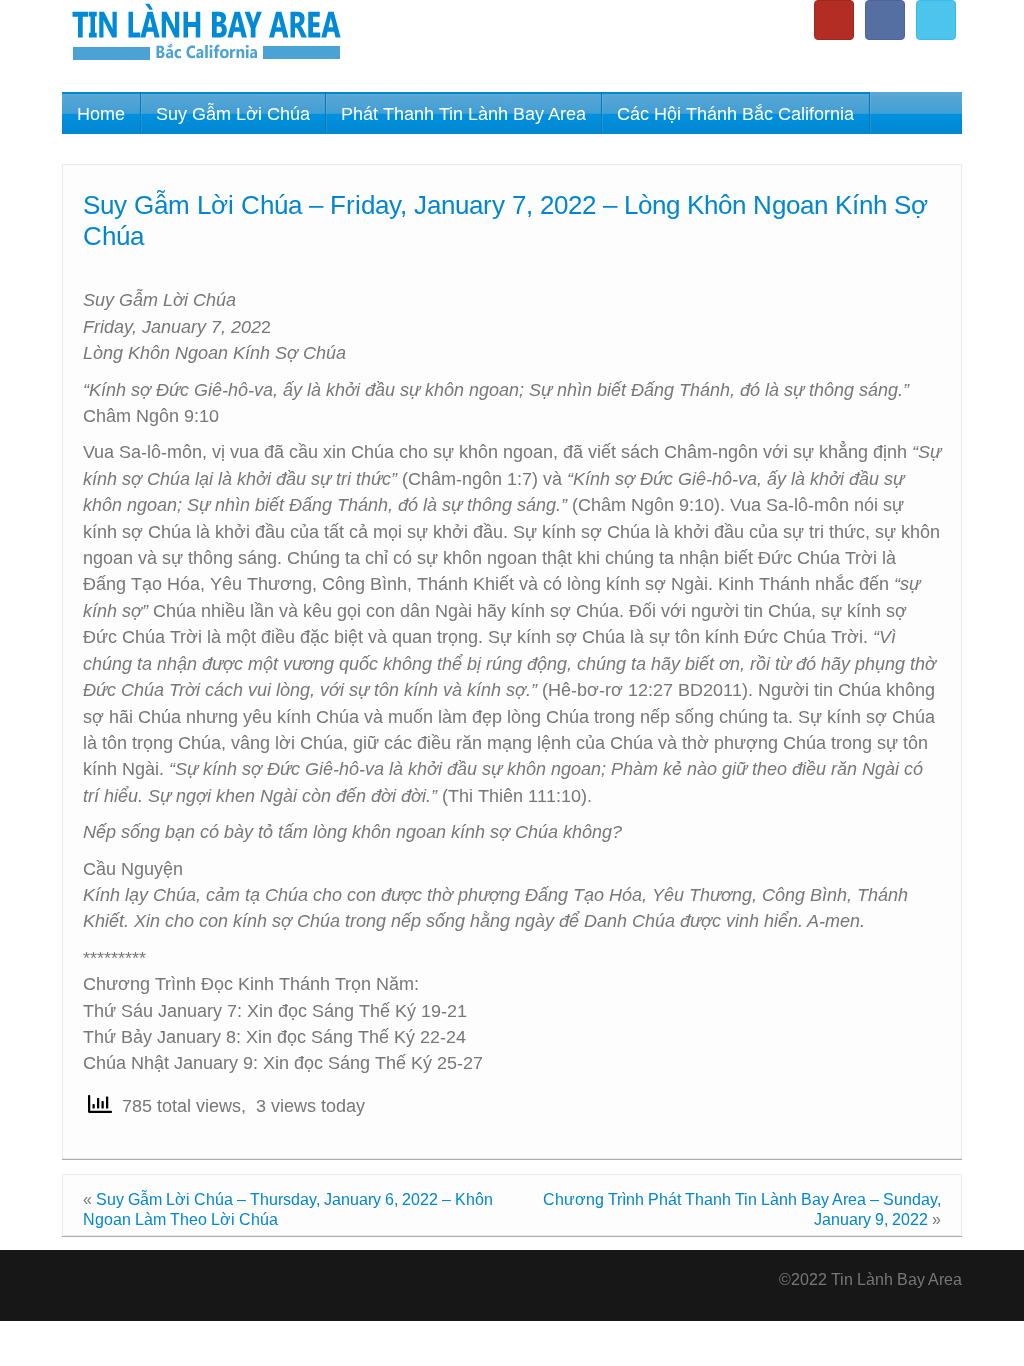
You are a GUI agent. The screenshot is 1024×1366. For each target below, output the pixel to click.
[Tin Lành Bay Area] (206, 34)
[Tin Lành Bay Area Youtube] (834, 20)
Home (101, 114)
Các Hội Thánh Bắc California (735, 114)
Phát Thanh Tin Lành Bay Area (463, 114)
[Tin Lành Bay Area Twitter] (936, 20)
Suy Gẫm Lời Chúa (233, 114)
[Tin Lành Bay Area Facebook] (885, 20)
